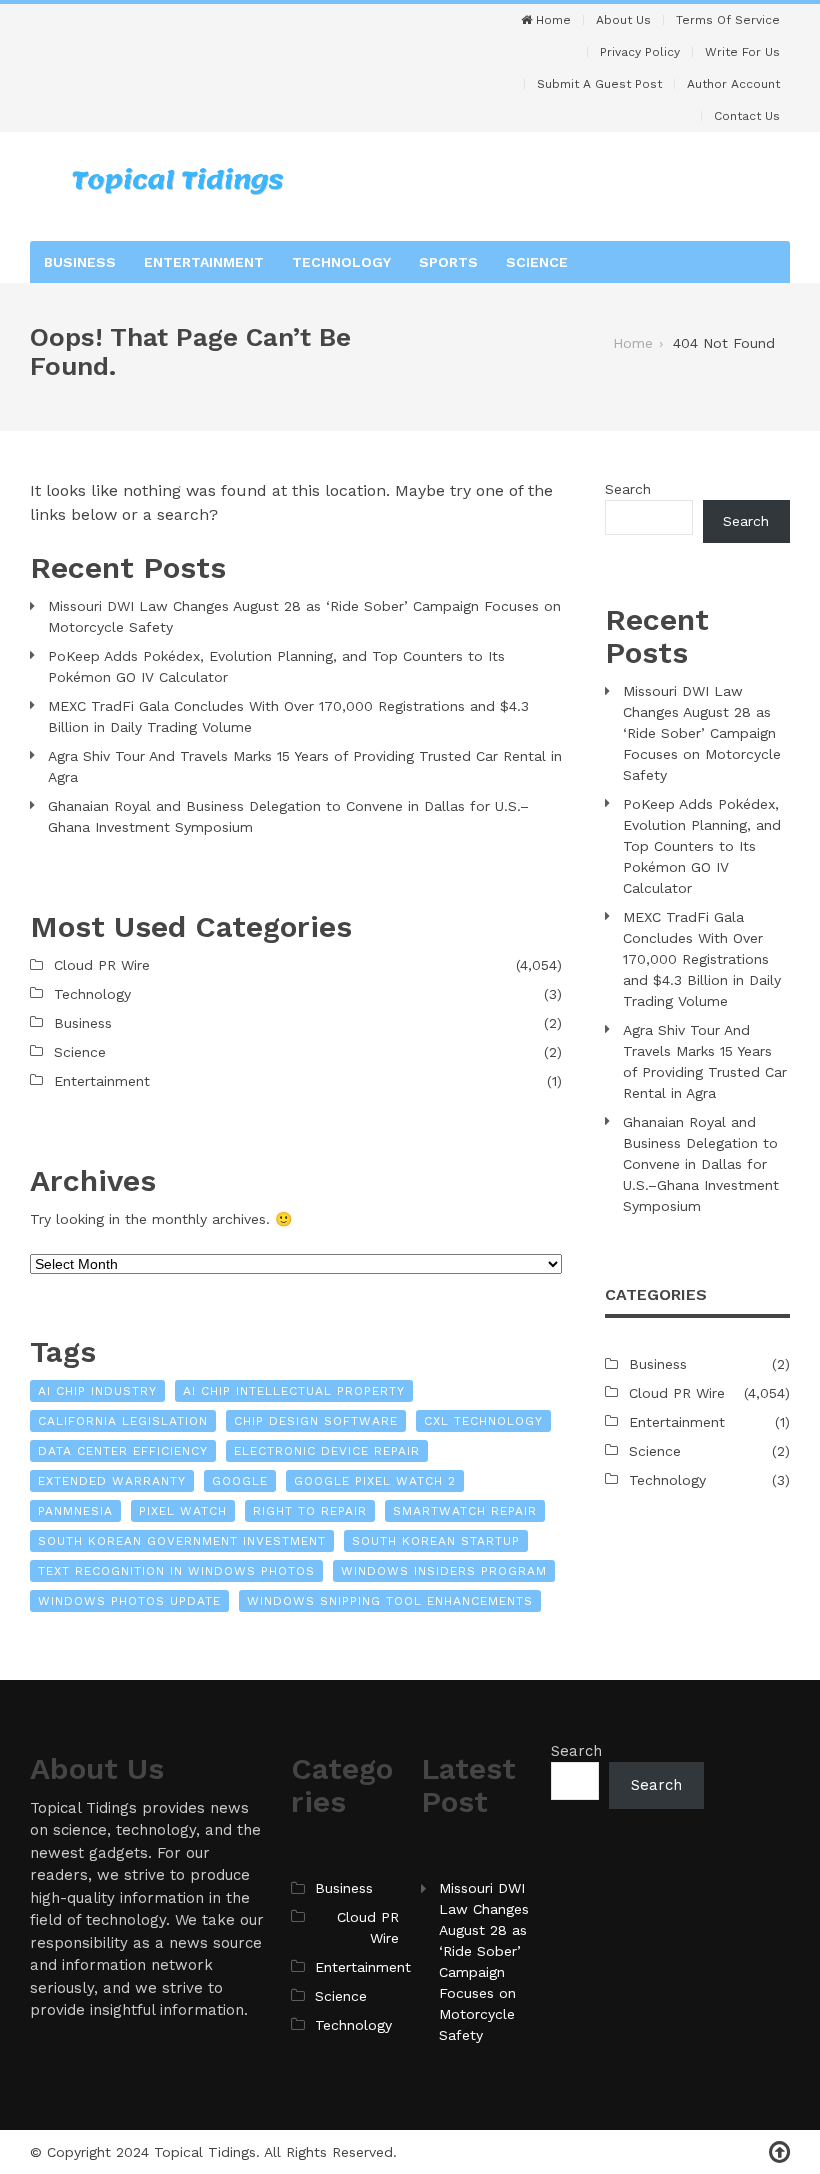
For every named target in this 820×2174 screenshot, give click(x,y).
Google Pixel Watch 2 (375, 1481)
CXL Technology (483, 1421)
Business (80, 262)
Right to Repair (310, 1511)
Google (240, 1481)
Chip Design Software (316, 1421)
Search (628, 489)
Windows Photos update (129, 1601)
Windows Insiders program (444, 1571)
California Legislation (123, 1421)
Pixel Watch (183, 1511)
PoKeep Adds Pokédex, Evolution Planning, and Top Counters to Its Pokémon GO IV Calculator (276, 666)
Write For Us (742, 52)
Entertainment (204, 262)
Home (551, 20)
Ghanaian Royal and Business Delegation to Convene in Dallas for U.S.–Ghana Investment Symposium (288, 816)
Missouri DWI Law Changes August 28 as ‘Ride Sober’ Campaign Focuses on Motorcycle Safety (304, 616)
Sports (448, 262)
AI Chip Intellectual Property (294, 1391)
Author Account (733, 84)
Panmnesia (75, 1511)
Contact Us (747, 116)
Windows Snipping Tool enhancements (390, 1601)
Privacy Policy (640, 52)
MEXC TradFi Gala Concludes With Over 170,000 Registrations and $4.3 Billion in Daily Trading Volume (288, 716)
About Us (623, 20)
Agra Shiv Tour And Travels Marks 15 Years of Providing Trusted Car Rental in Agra (305, 766)
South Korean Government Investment (182, 1541)
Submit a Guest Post (599, 84)
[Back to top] (779, 2152)
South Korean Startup (436, 1541)
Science (537, 262)
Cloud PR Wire (102, 965)
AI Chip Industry (97, 1391)
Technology (341, 262)
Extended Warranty (112, 1481)
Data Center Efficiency (123, 1451)
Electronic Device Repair (327, 1451)
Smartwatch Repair (465, 1511)
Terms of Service (728, 20)
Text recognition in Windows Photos (176, 1571)
